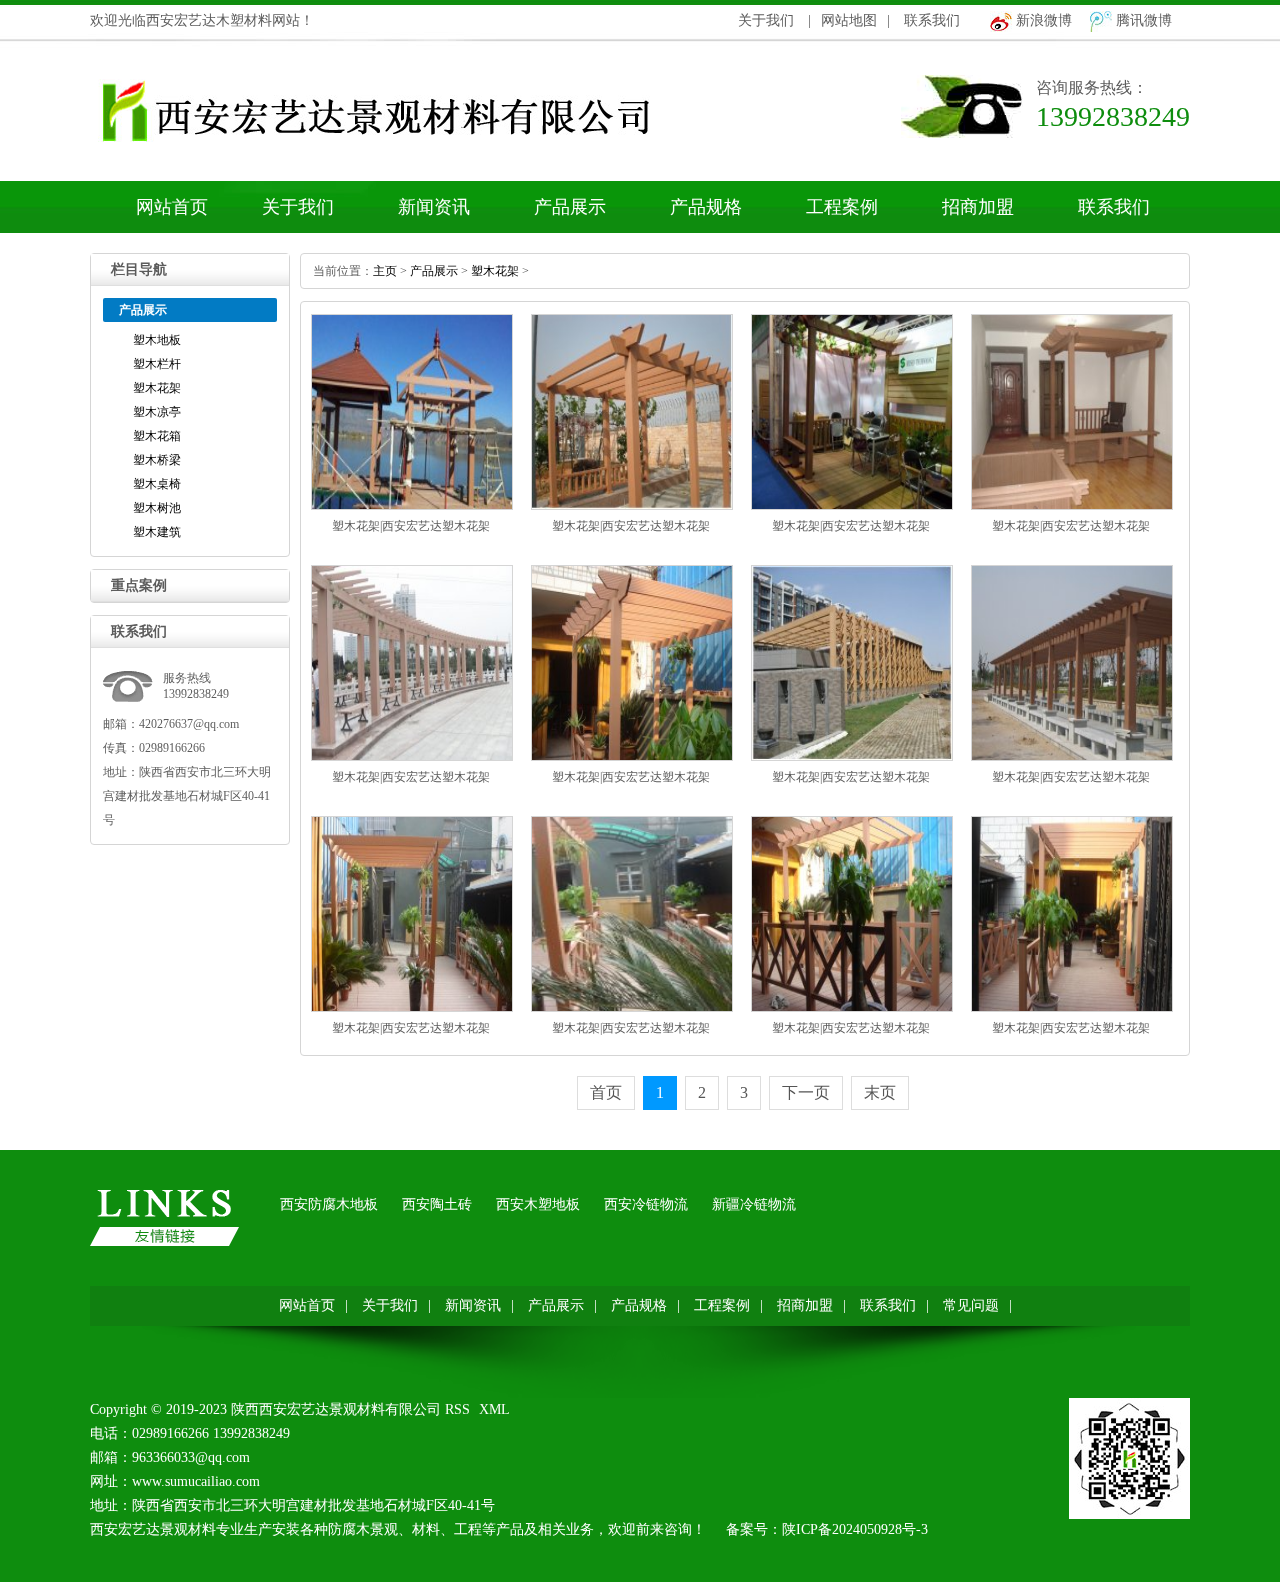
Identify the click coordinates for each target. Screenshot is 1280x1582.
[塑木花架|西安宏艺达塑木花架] (412, 506)
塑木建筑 (157, 532)
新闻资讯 (434, 207)
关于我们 (766, 20)
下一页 (806, 1092)
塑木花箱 (157, 436)
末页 (880, 1092)
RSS (457, 1409)
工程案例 (842, 207)
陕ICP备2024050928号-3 (855, 1529)
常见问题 (971, 1305)
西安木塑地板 (538, 1204)
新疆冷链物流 (754, 1204)
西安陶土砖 (437, 1204)
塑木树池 (157, 508)
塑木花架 (157, 388)
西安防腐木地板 (329, 1204)
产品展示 (570, 207)
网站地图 (849, 20)
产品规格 (706, 207)
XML (494, 1409)
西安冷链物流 (646, 1204)
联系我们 (932, 20)
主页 (385, 271)
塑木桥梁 (157, 460)
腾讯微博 (1144, 20)
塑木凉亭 (157, 412)
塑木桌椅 (157, 484)
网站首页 (172, 207)
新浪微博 (1044, 20)
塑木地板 (157, 340)
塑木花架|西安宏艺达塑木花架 (411, 526)
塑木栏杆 (157, 364)
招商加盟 (978, 207)
